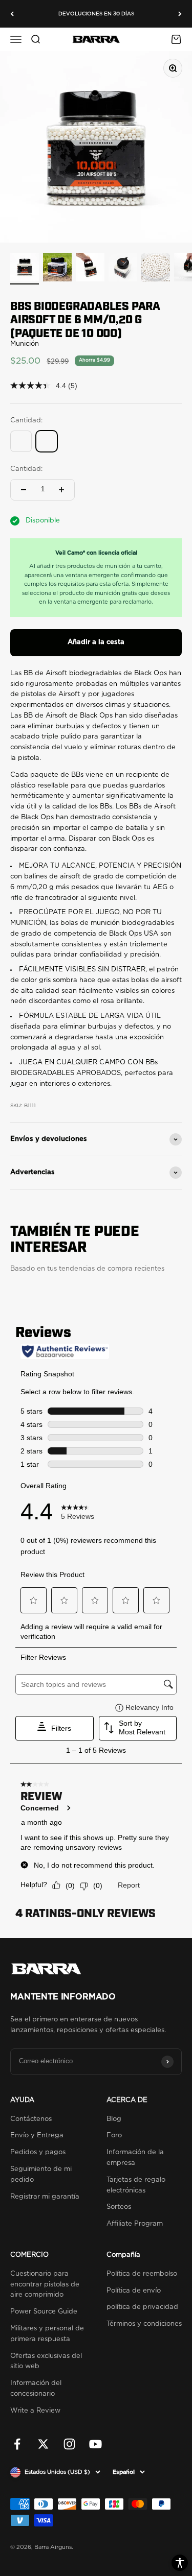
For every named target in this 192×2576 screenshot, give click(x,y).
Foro (114, 2136)
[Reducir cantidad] (24, 490)
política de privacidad (142, 2307)
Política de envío (134, 2291)
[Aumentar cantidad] (61, 490)
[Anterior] (12, 14)
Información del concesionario (36, 2389)
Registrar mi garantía (45, 2197)
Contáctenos (31, 2119)
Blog (114, 2119)
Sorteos (119, 2207)
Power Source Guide (44, 2312)
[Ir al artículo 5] (156, 269)
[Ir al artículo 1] (25, 269)
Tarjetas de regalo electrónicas (136, 2185)
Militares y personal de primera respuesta (47, 2334)
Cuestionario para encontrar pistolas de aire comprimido (45, 2285)
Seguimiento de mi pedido (41, 2175)
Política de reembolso (142, 2274)
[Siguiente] (180, 14)
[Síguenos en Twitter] (43, 2444)
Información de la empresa (135, 2158)
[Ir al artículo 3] (90, 269)
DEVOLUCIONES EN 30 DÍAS (96, 14)
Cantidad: (26, 469)
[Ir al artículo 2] (57, 269)
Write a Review (35, 2411)
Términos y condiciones (144, 2324)
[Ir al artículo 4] (123, 269)
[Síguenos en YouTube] (95, 2444)
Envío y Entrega (37, 2136)
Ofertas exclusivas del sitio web (46, 2362)
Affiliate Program (135, 2224)
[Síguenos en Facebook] (17, 2444)
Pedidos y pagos (38, 2152)
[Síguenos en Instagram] (69, 2444)
